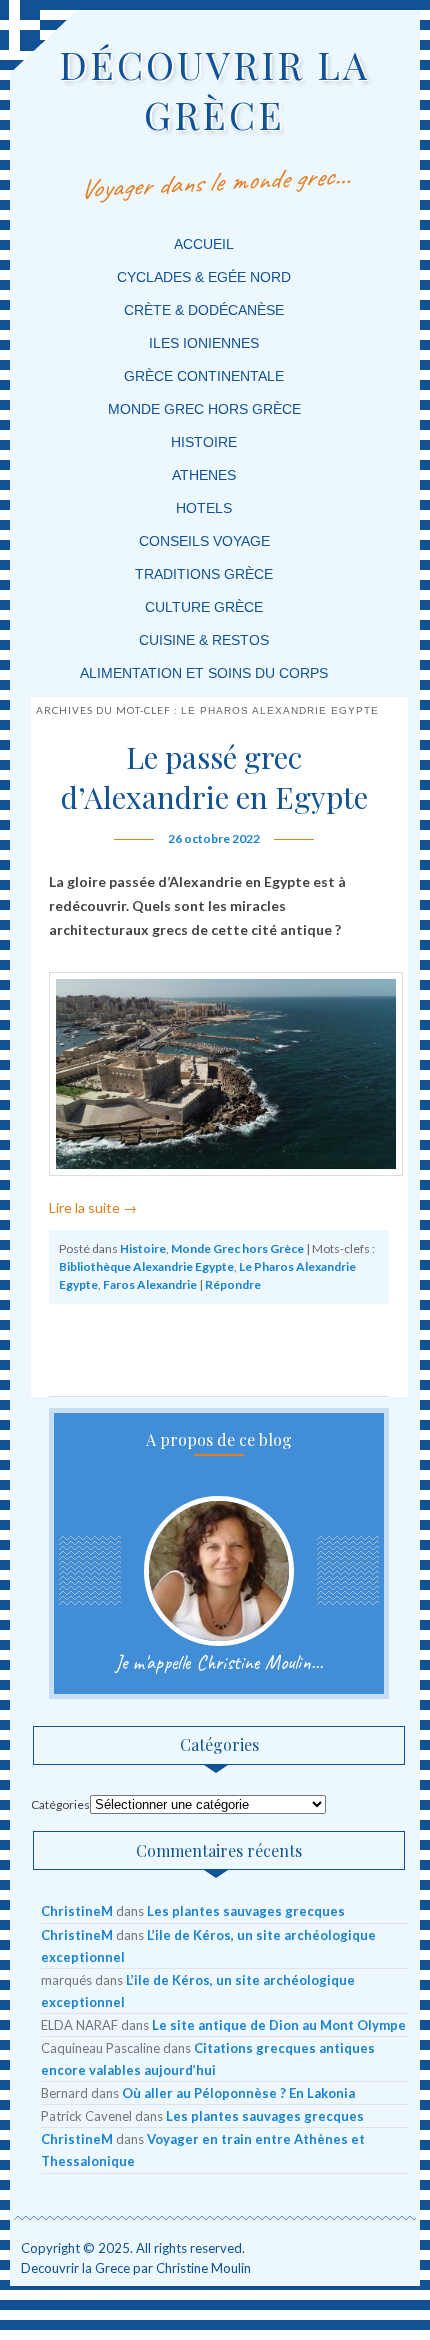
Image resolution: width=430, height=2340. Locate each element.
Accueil (204, 244)
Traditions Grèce (204, 574)
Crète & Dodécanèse (204, 310)
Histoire (204, 442)
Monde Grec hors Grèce (237, 1248)
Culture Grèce (204, 607)
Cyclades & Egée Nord (204, 277)
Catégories (60, 1804)
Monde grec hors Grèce (204, 409)
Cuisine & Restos (204, 640)
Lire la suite (93, 1207)
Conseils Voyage (204, 541)
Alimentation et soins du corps (204, 673)
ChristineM (77, 1911)
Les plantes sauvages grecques (246, 1911)
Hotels (204, 508)
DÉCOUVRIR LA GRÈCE (214, 89)
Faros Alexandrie (150, 1284)
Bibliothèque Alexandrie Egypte (146, 1266)
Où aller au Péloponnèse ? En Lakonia (238, 2093)
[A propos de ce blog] (218, 1571)
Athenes (204, 475)
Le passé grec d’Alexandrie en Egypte (214, 777)
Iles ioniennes (204, 343)
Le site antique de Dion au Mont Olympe (279, 2025)
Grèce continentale (204, 376)
